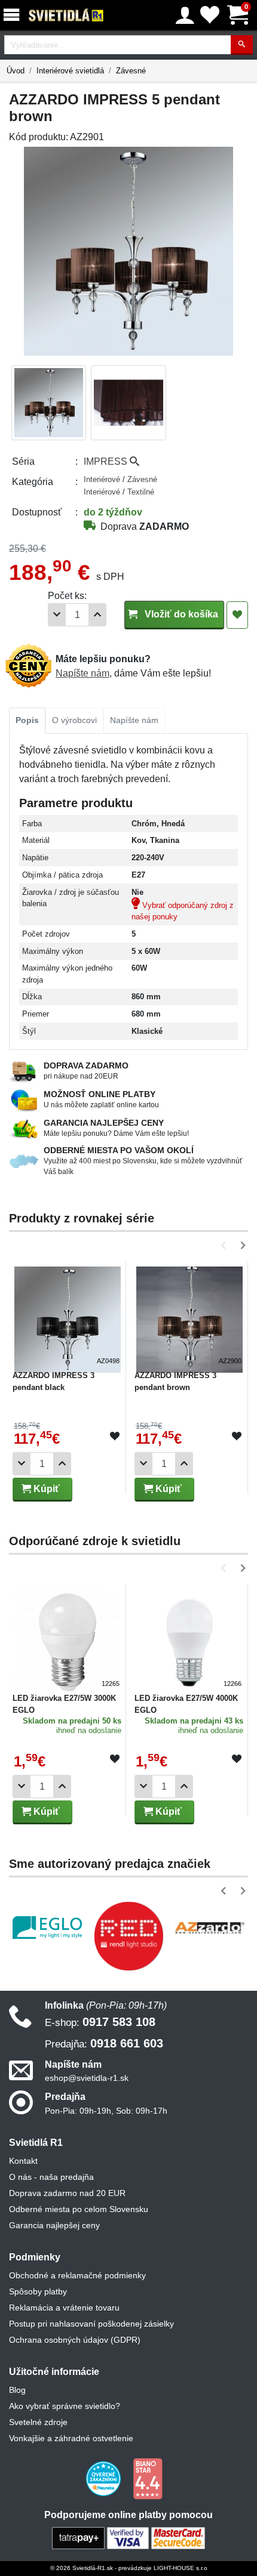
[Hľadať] (242, 45)
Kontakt (23, 2161)
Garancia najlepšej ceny (54, 2225)
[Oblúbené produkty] (210, 15)
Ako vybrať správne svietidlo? (65, 2406)
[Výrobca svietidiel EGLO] (47, 1928)
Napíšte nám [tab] (134, 720)
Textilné (141, 492)
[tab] (27, 721)
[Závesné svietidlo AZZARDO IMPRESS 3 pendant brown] (189, 1315)
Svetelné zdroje (38, 2422)
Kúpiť (45, 1489)
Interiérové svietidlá (70, 71)
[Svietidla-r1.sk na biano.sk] (148, 2478)
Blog (17, 2390)
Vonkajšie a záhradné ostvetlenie (71, 2438)
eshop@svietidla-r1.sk (87, 2078)
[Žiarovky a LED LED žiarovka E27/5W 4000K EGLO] (189, 1638)
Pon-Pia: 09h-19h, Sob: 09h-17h (106, 2111)
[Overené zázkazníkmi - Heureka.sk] (105, 2478)
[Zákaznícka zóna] (185, 16)
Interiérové (103, 479)
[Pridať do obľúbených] (237, 615)
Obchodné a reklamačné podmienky (77, 2275)
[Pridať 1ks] (97, 615)
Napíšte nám (82, 673)
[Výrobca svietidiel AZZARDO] (210, 1928)
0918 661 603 (104, 2043)
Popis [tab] (27, 720)
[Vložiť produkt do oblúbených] (115, 1437)
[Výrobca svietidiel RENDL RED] (128, 1936)
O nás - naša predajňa (51, 2177)
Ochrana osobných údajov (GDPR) (75, 2340)
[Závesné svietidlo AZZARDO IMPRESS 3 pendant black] (68, 1315)
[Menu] (14, 15)
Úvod (16, 71)
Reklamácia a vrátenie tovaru (64, 2308)
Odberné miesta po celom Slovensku (79, 2209)
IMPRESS (107, 461)
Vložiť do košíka (180, 614)
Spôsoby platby (38, 2291)
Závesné (131, 71)
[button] (226, 1245)
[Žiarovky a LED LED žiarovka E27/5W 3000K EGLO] (68, 1638)
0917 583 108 (100, 2022)
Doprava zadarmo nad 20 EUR (67, 2193)
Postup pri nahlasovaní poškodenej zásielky (91, 2324)
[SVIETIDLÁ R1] (66, 16)
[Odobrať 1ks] (57, 615)
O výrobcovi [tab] (74, 720)
